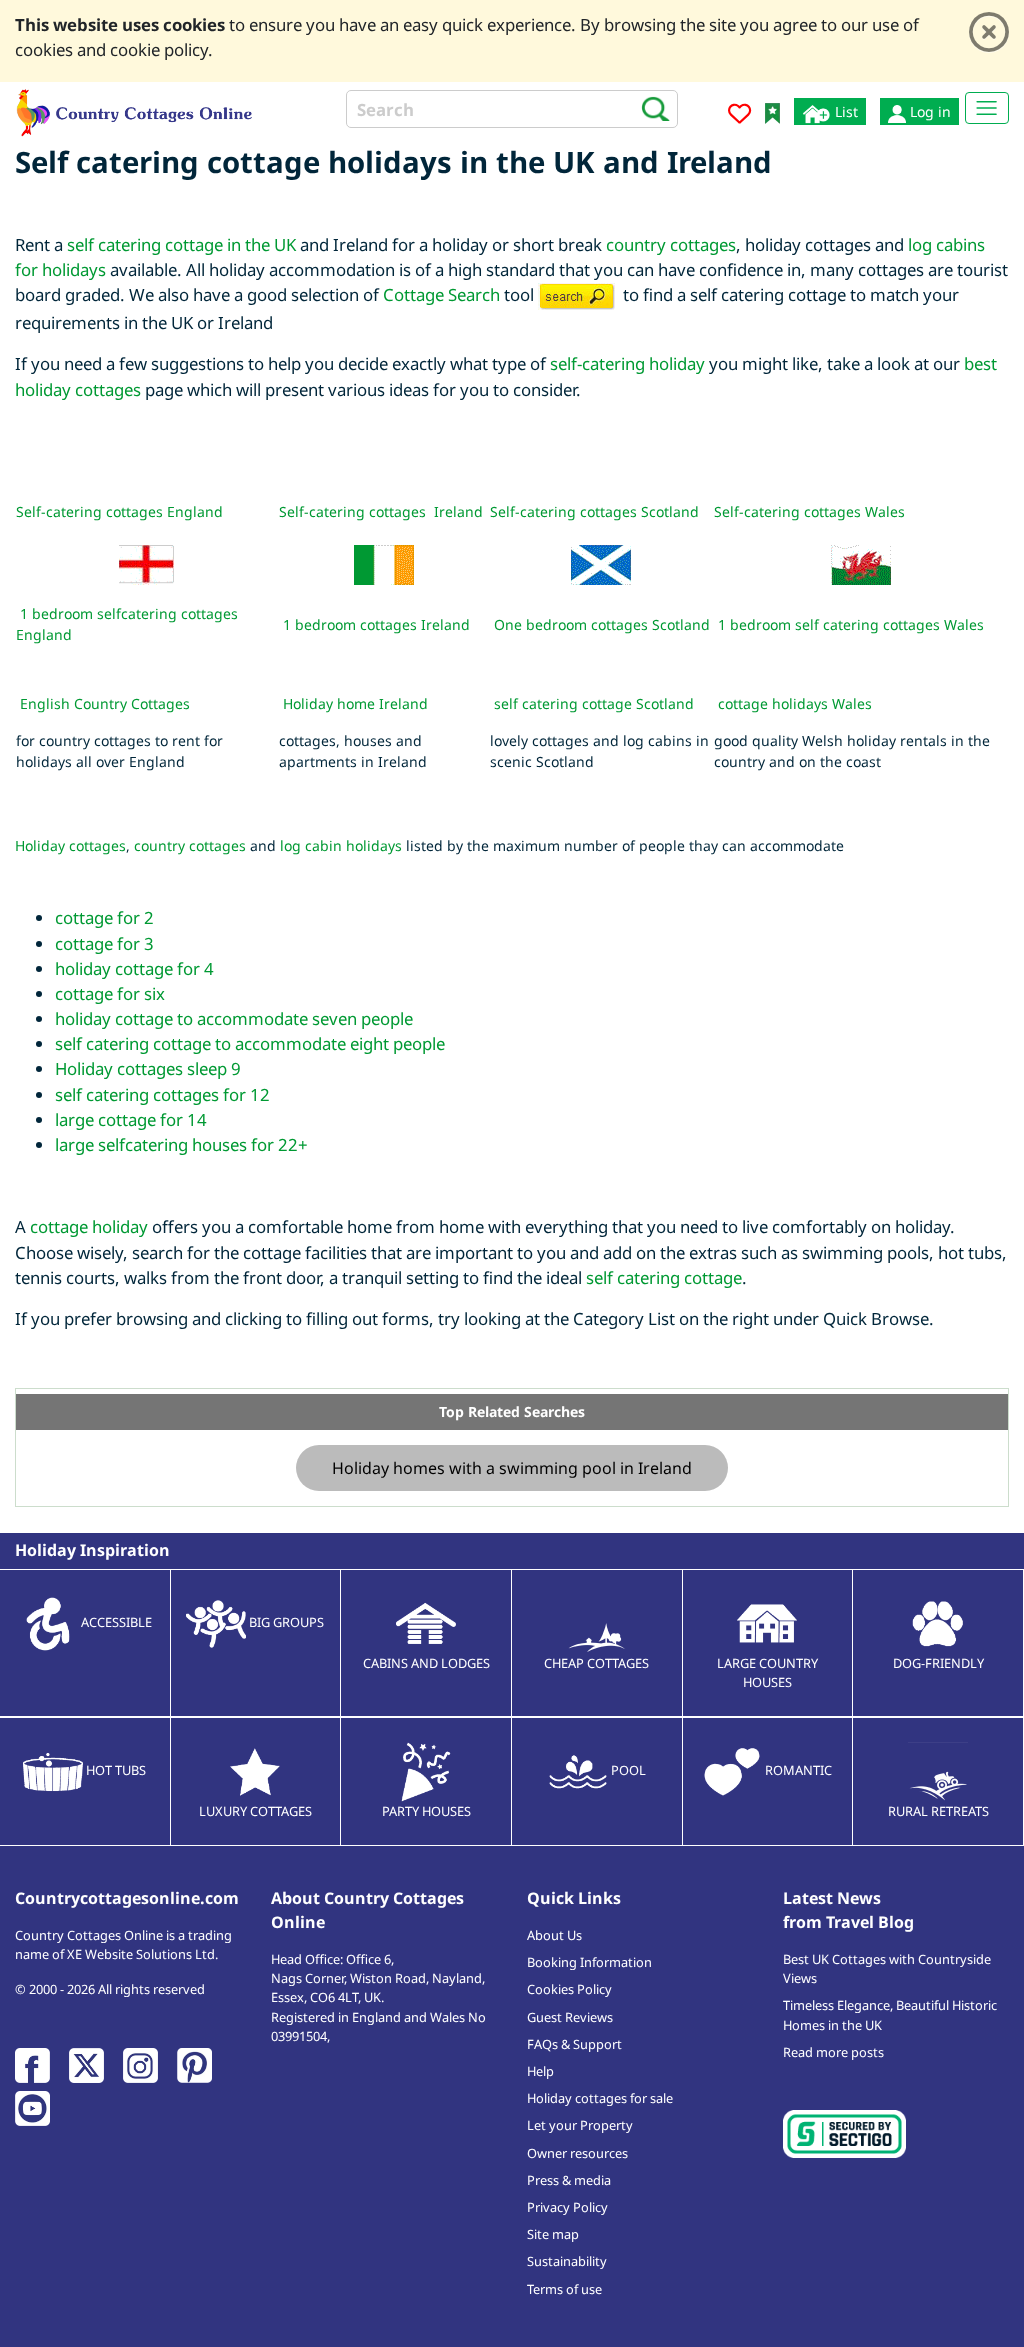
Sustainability (567, 2261)
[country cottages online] (135, 110)
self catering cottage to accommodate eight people (250, 1043)
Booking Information (589, 1962)
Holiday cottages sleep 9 (148, 1068)
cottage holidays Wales (795, 703)
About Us (554, 1935)
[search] (649, 108)
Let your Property (580, 2125)
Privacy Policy (567, 2207)
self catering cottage (664, 1277)
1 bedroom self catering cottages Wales (851, 624)
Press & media (569, 2180)
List (844, 111)
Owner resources (577, 2153)
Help (540, 2071)
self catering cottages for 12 (162, 1094)
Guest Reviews (570, 2017)
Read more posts (833, 2052)
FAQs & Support (574, 2044)
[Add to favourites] (739, 116)
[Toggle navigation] (987, 108)
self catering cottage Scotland (594, 703)
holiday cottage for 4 (134, 968)
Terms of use (564, 2289)
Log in (928, 111)
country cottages (671, 244)
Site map (553, 2234)
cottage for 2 (104, 917)
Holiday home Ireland (355, 703)
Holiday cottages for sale (600, 2098)
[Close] (989, 32)
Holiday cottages (70, 845)
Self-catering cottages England (119, 511)
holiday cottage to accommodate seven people (234, 1018)
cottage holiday (89, 1226)
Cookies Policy (569, 1989)
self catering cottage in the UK (181, 244)
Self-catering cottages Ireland (381, 511)
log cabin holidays (341, 845)
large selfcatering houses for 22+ (181, 1144)
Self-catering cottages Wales (809, 511)
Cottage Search (441, 294)
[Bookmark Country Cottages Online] (772, 111)
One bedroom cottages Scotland (602, 624)
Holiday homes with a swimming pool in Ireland (512, 1468)
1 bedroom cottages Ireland (376, 624)
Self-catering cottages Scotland (594, 511)
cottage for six (110, 993)
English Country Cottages (105, 703)
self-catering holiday (627, 363)
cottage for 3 (104, 943)
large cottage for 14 (131, 1119)
